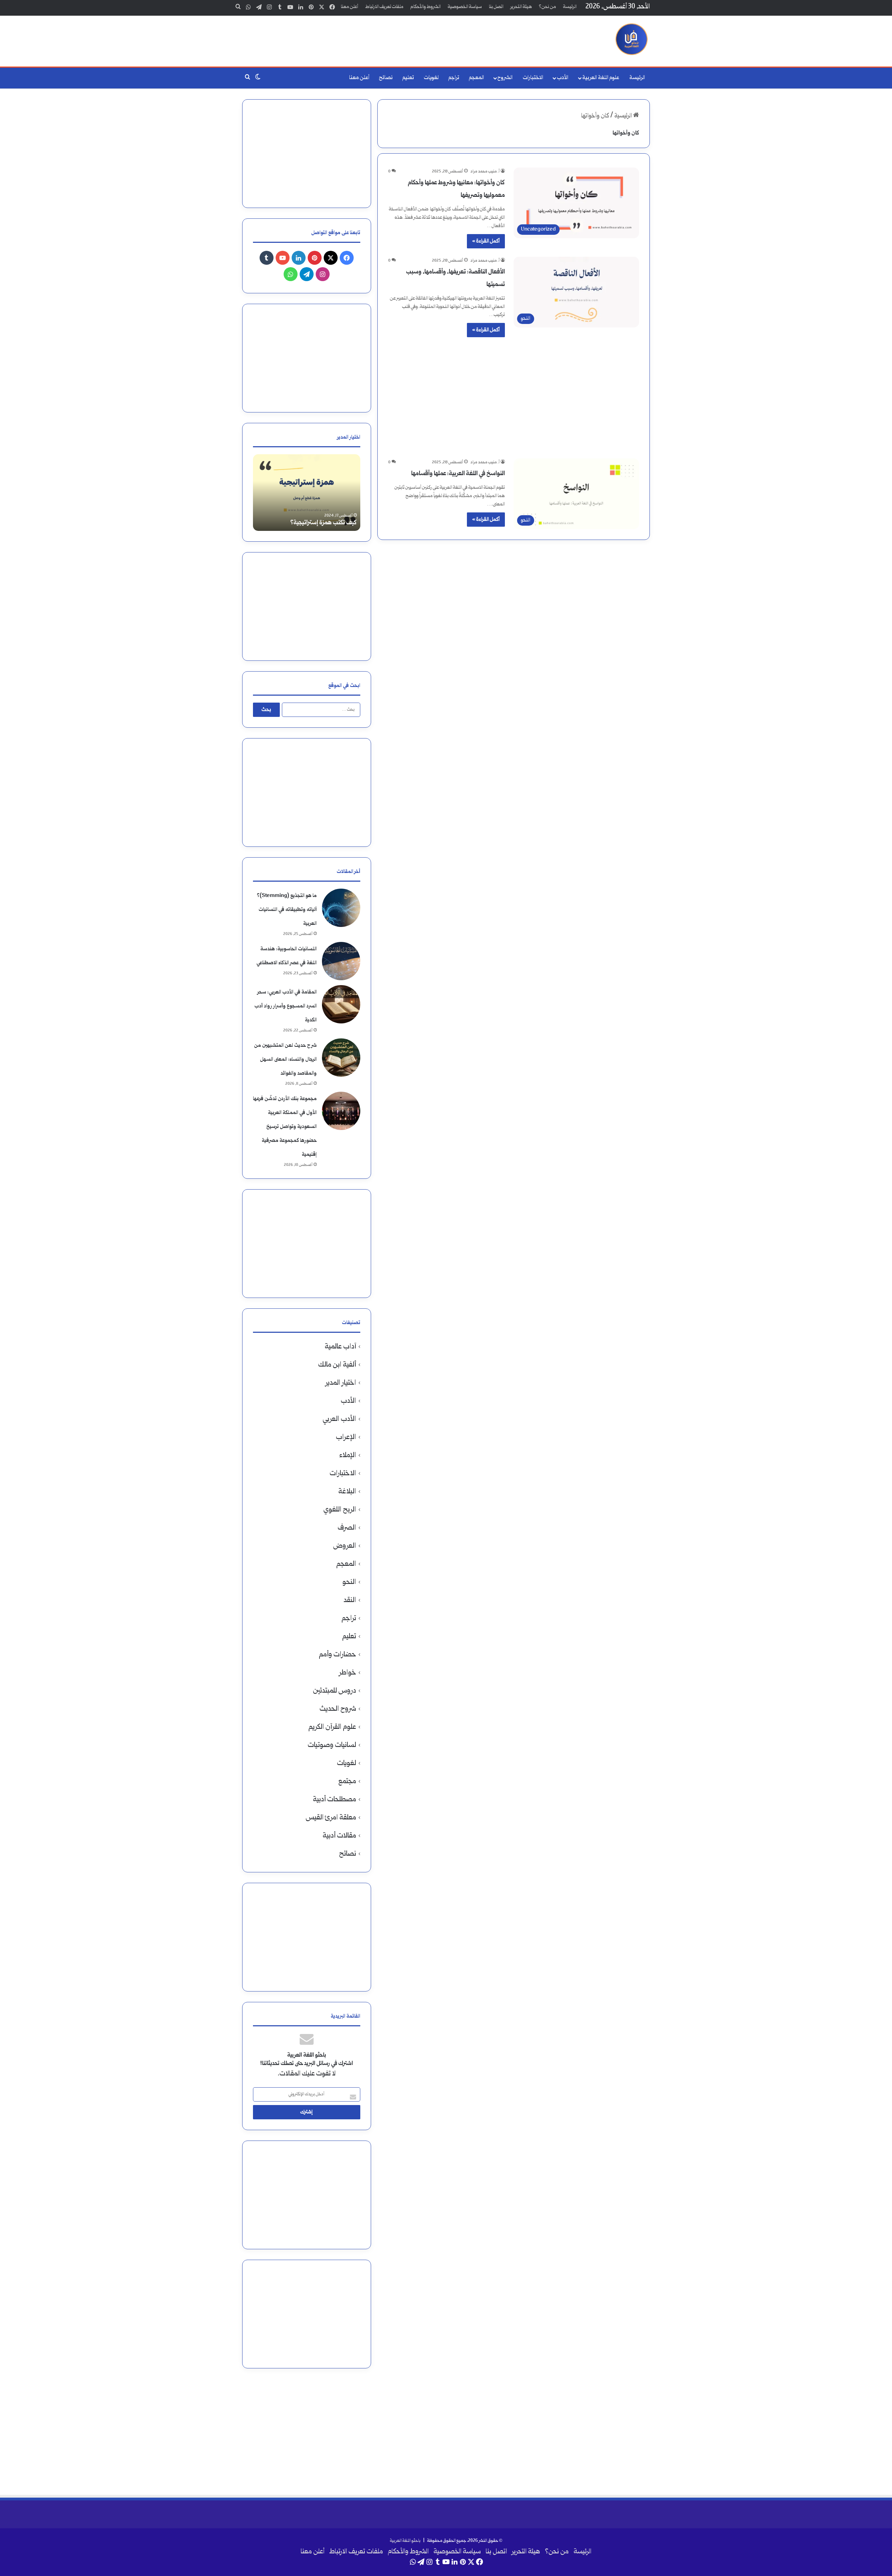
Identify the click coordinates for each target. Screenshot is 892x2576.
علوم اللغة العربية (601, 78)
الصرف (347, 1528)
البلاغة (347, 1492)
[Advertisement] (376, 38)
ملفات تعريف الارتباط (384, 7)
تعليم (408, 78)
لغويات (431, 78)
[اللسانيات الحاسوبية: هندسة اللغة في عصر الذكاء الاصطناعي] (341, 961)
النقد (350, 1600)
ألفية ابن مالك (337, 1365)
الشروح (505, 78)
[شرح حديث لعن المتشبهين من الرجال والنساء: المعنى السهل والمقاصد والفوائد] (341, 1058)
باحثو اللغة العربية (405, 2541)
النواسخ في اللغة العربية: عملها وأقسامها (458, 474)
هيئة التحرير (521, 7)
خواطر (348, 1673)
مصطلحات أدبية (334, 1800)
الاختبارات (533, 78)
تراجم (454, 78)
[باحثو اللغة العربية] (632, 39)
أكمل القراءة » (486, 241)
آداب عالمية (340, 1347)
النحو (349, 1582)
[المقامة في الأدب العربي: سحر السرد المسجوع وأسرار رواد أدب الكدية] (341, 1004)
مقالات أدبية (339, 1836)
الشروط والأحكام (426, 7)
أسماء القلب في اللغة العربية (324, 523)
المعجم (476, 78)
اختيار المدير (341, 1383)
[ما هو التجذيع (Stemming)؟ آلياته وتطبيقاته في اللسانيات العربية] (341, 908)
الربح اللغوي (340, 1510)
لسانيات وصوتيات (332, 1745)
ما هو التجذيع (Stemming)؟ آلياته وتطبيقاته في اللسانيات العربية (287, 910)
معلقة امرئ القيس (331, 1818)
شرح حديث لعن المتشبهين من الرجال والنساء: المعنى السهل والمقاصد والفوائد (285, 1059)
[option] (307, 493)
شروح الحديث (338, 1709)
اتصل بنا (496, 7)
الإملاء (348, 1456)
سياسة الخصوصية (465, 7)
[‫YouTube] (283, 258)
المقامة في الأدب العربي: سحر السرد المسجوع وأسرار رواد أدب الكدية (286, 1006)
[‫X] (331, 258)
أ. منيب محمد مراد (485, 172)
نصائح (386, 78)
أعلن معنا (349, 7)
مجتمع (347, 1782)
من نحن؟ (548, 7)
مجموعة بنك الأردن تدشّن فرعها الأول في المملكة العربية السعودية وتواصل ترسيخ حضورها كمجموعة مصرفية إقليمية (285, 1127)
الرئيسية (624, 116)
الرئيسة (570, 7)
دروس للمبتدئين (334, 1691)
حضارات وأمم (337, 1655)
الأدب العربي (339, 1419)
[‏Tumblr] (267, 258)
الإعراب (346, 1437)
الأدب (563, 78)
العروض (345, 1546)
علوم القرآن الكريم (332, 1727)
